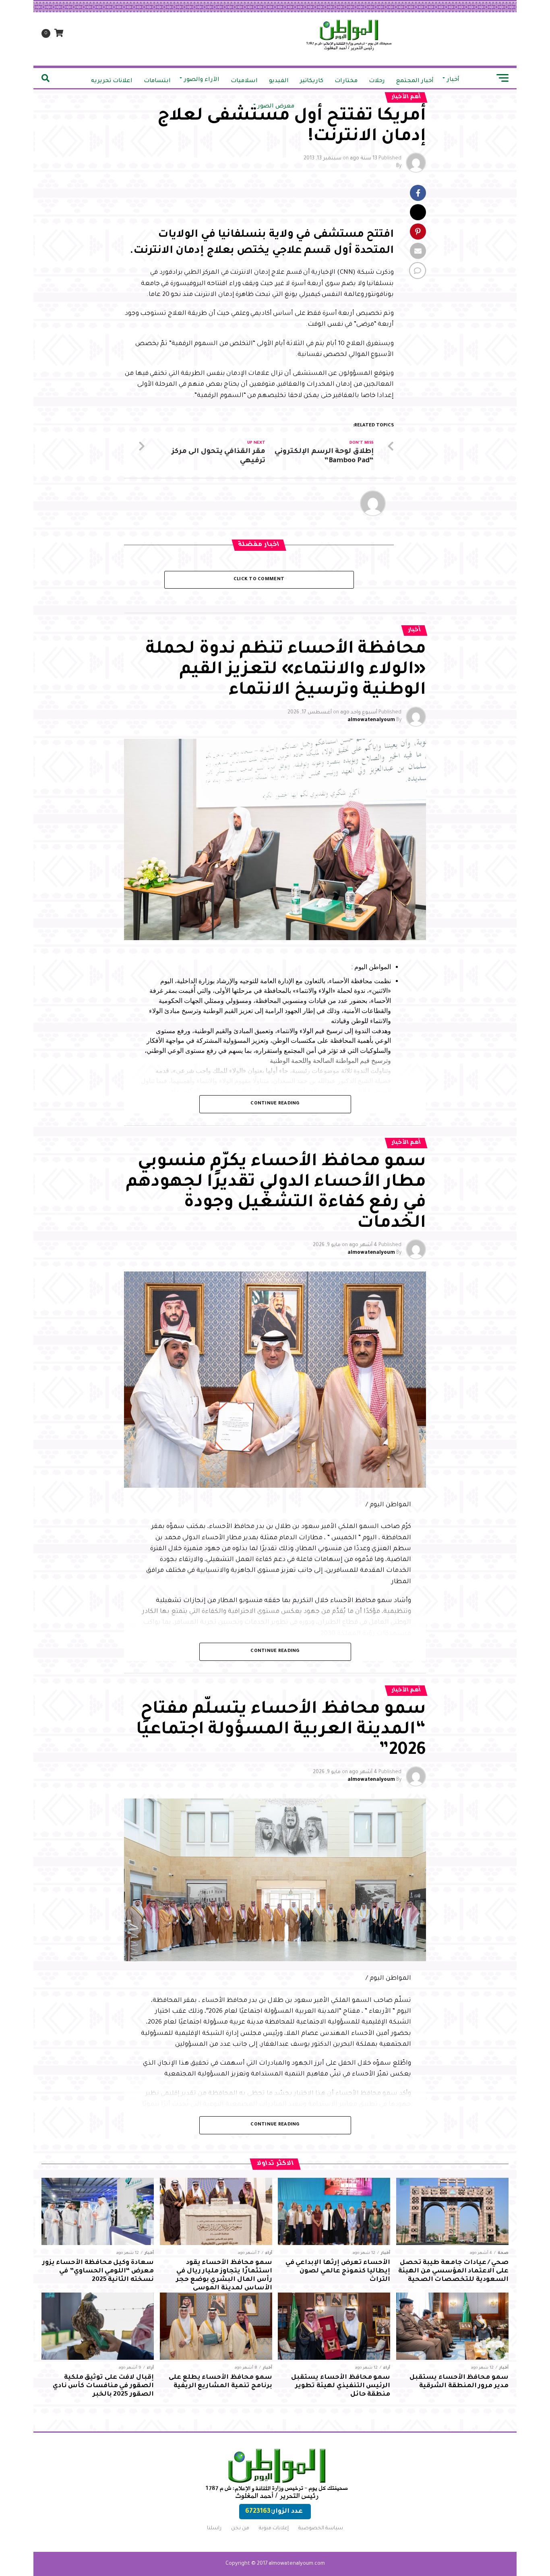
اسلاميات (244, 81)
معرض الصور (276, 107)
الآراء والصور (202, 80)
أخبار (453, 80)
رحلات (377, 81)
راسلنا (214, 2528)
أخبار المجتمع (415, 81)
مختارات (346, 81)
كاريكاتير (312, 81)
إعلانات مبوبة (274, 2528)
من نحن (240, 2528)
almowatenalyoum (371, 720)
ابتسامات (157, 81)
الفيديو (279, 81)
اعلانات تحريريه (112, 81)
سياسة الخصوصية (321, 2528)
